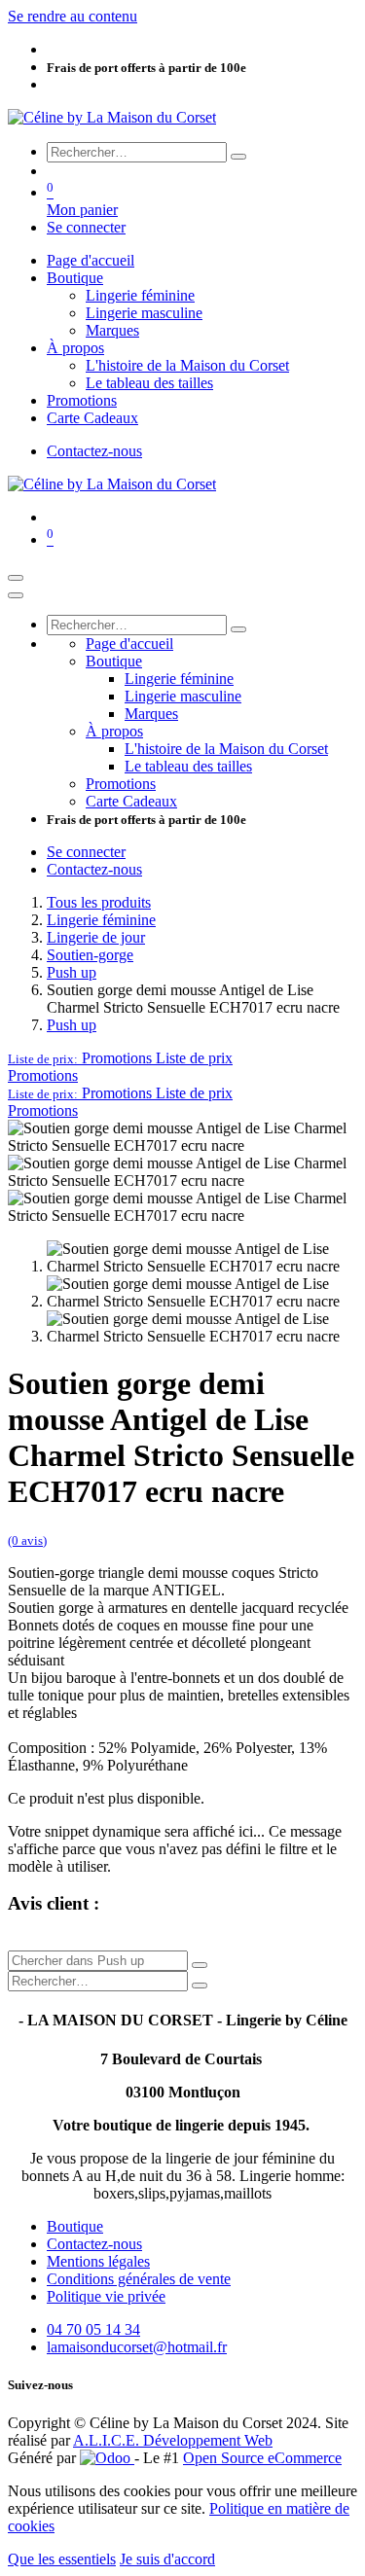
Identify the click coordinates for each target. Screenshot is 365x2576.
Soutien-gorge (90, 955)
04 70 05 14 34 (93, 2329)
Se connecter (86, 227)
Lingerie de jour (96, 937)
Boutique (75, 2226)
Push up (72, 972)
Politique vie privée (106, 2296)
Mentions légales (98, 2261)
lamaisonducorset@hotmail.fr (137, 2347)
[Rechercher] (238, 157)
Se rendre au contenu (73, 16)
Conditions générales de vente (139, 2279)
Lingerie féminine (101, 920)
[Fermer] (16, 595)
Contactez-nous (94, 451)
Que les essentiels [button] (62, 2559)
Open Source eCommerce (262, 2458)
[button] (120, 1058)
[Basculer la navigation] (16, 578)
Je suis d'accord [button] (167, 2559)
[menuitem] (91, 260)
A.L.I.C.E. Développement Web (173, 2440)
